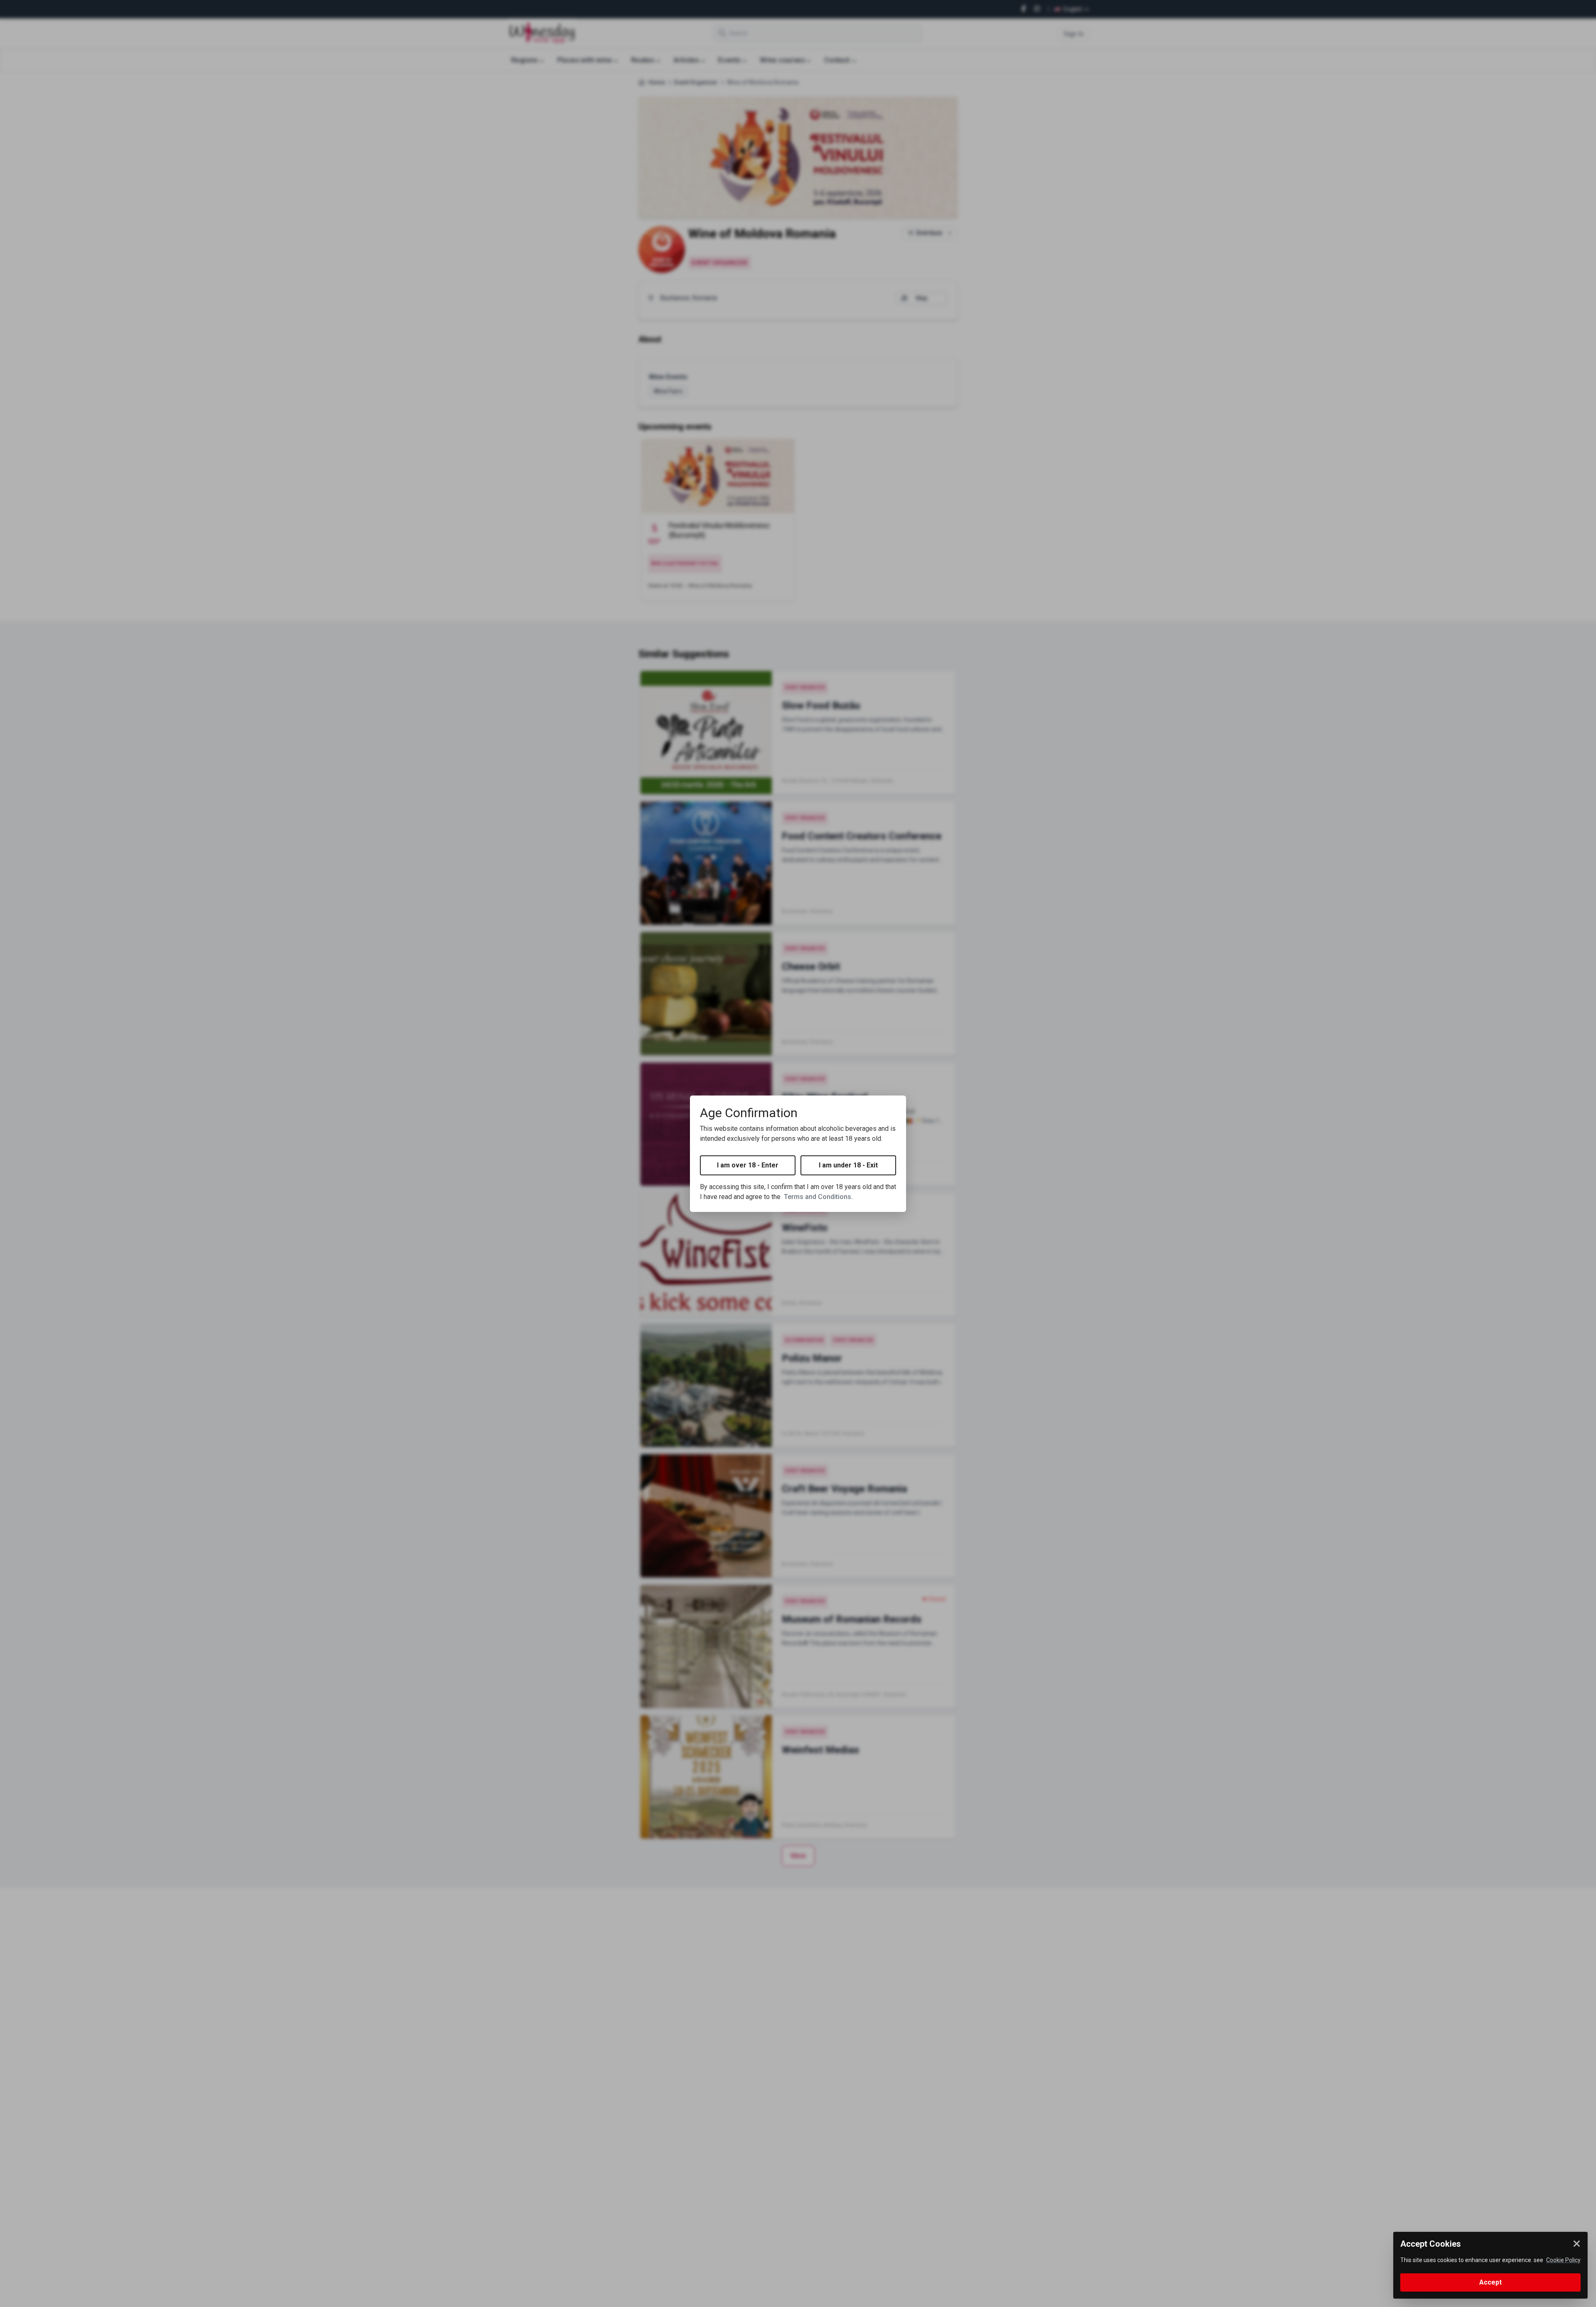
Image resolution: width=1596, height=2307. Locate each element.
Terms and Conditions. (818, 1197)
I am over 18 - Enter (748, 1165)
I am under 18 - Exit (848, 1165)
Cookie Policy (1563, 2260)
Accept (1490, 2282)
